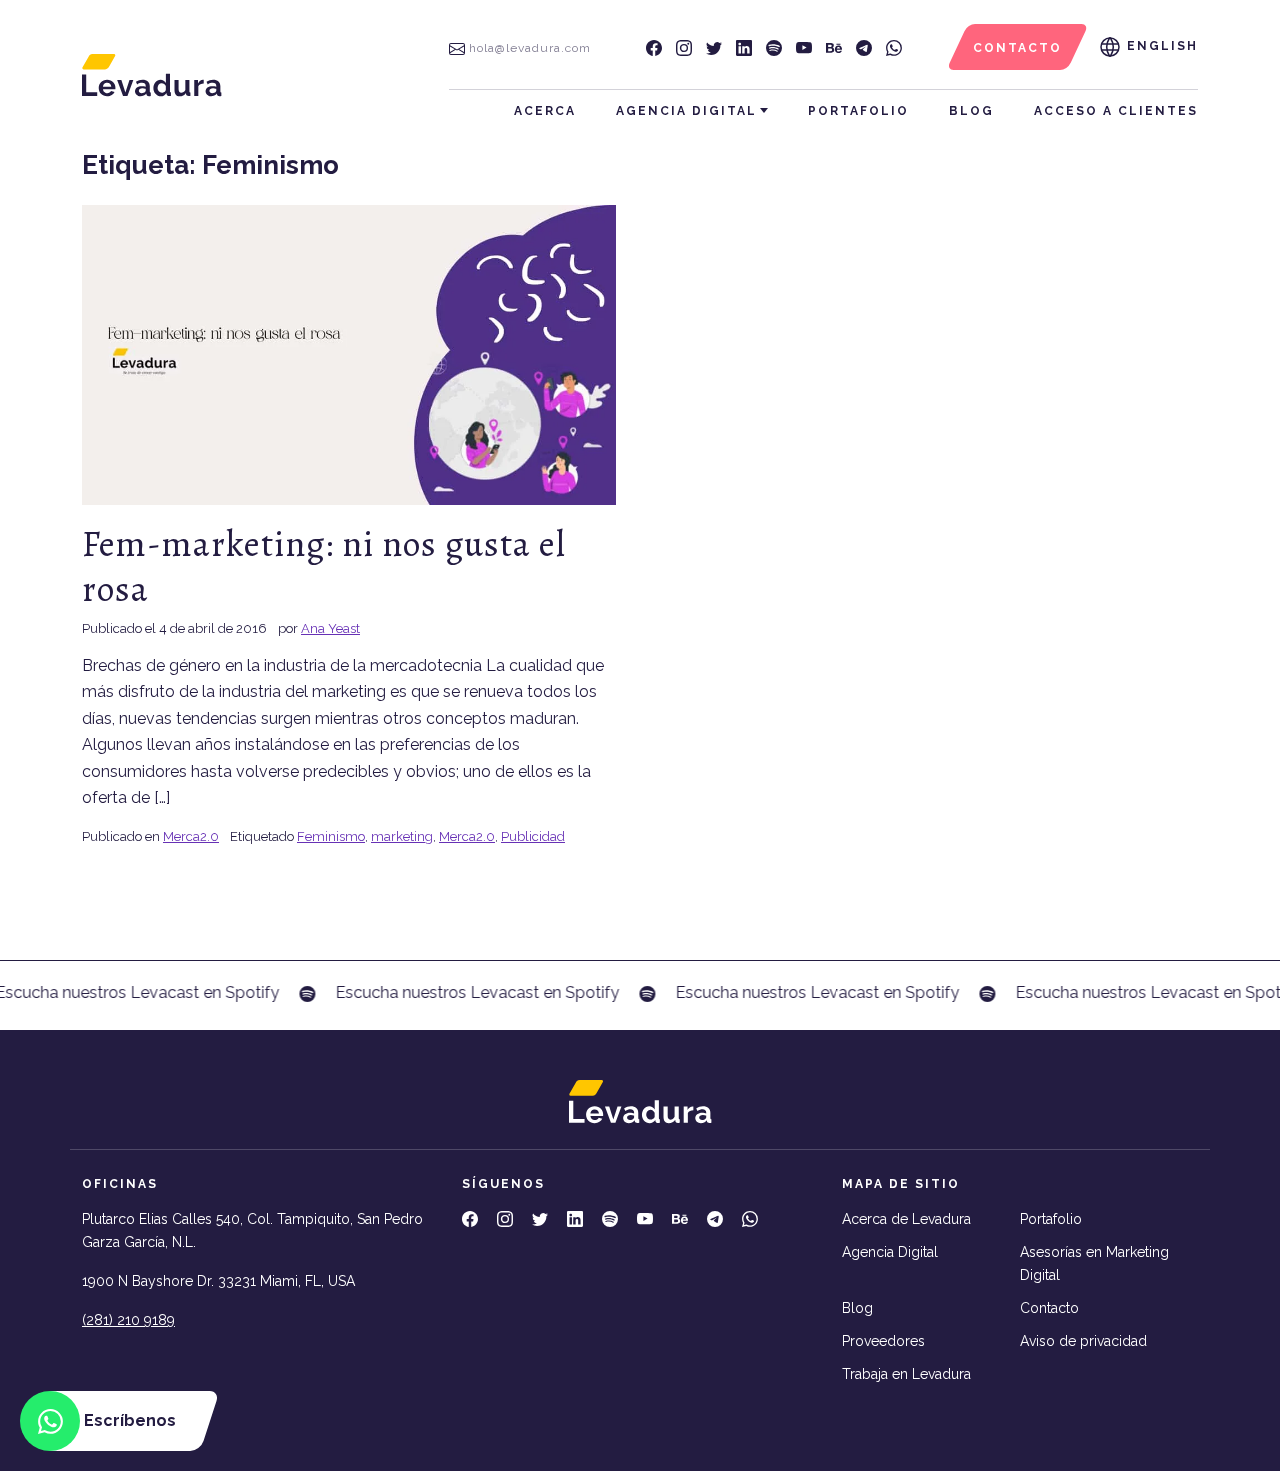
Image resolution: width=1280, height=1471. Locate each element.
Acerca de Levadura (906, 1219)
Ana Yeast (330, 628)
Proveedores (883, 1341)
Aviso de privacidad (1083, 1341)
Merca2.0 (191, 836)
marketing (402, 836)
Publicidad (533, 836)
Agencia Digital (686, 111)
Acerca (545, 111)
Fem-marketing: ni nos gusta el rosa (324, 566)
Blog (971, 111)
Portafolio (858, 111)
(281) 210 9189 (128, 1320)
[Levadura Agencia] (152, 74)
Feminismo (331, 836)
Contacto (1049, 1308)
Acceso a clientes (1116, 111)
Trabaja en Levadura (906, 1374)
